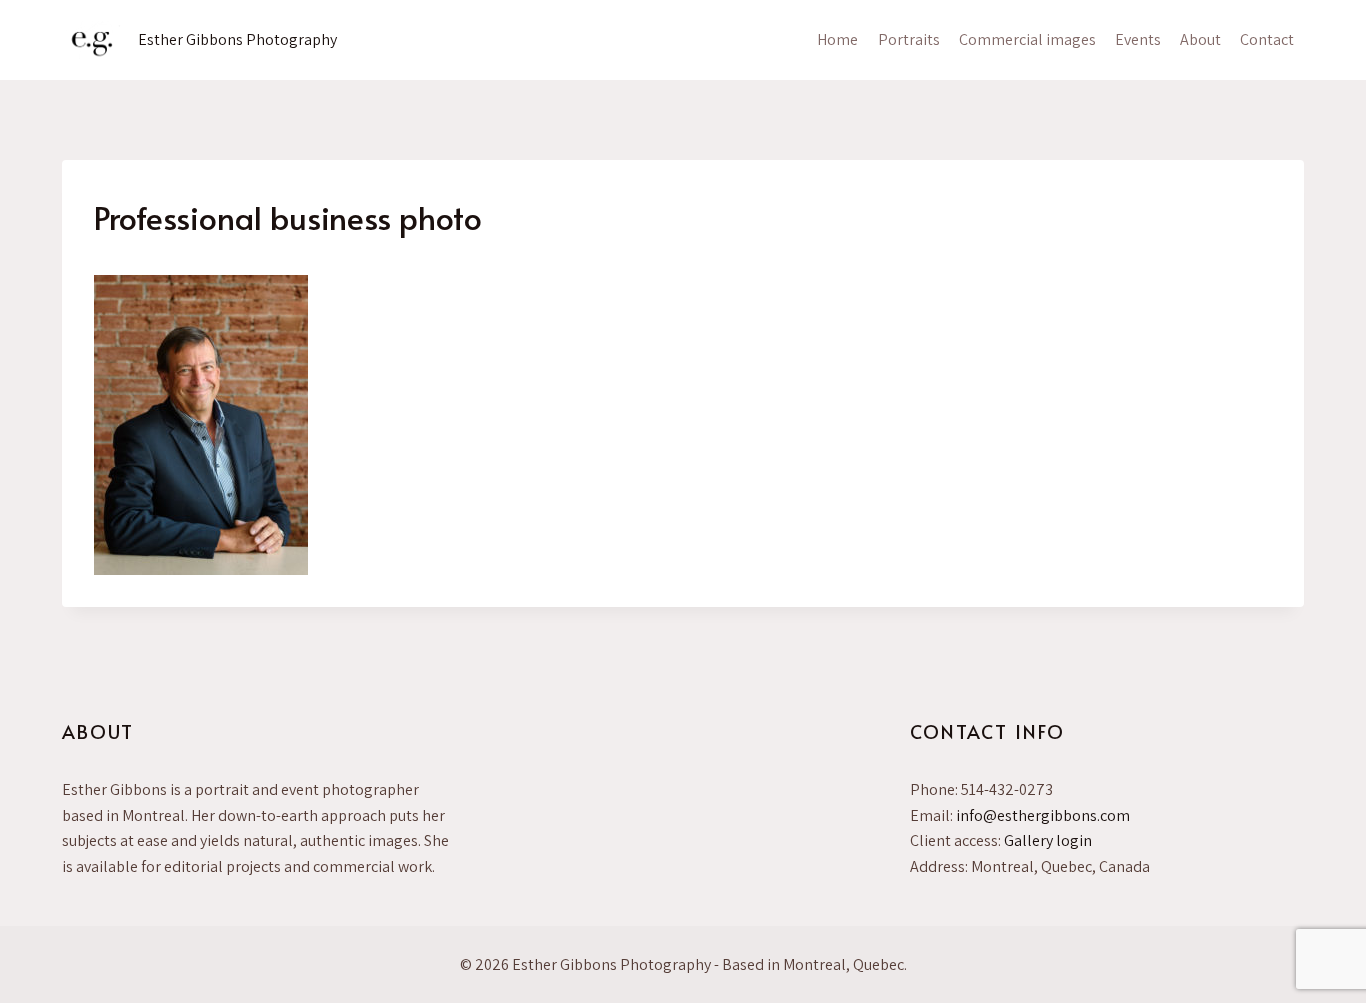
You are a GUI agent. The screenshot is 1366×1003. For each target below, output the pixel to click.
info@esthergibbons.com (1043, 815)
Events (1138, 39)
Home (837, 39)
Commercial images (1027, 39)
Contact (1267, 39)
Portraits (909, 39)
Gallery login (1048, 840)
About (1200, 39)
